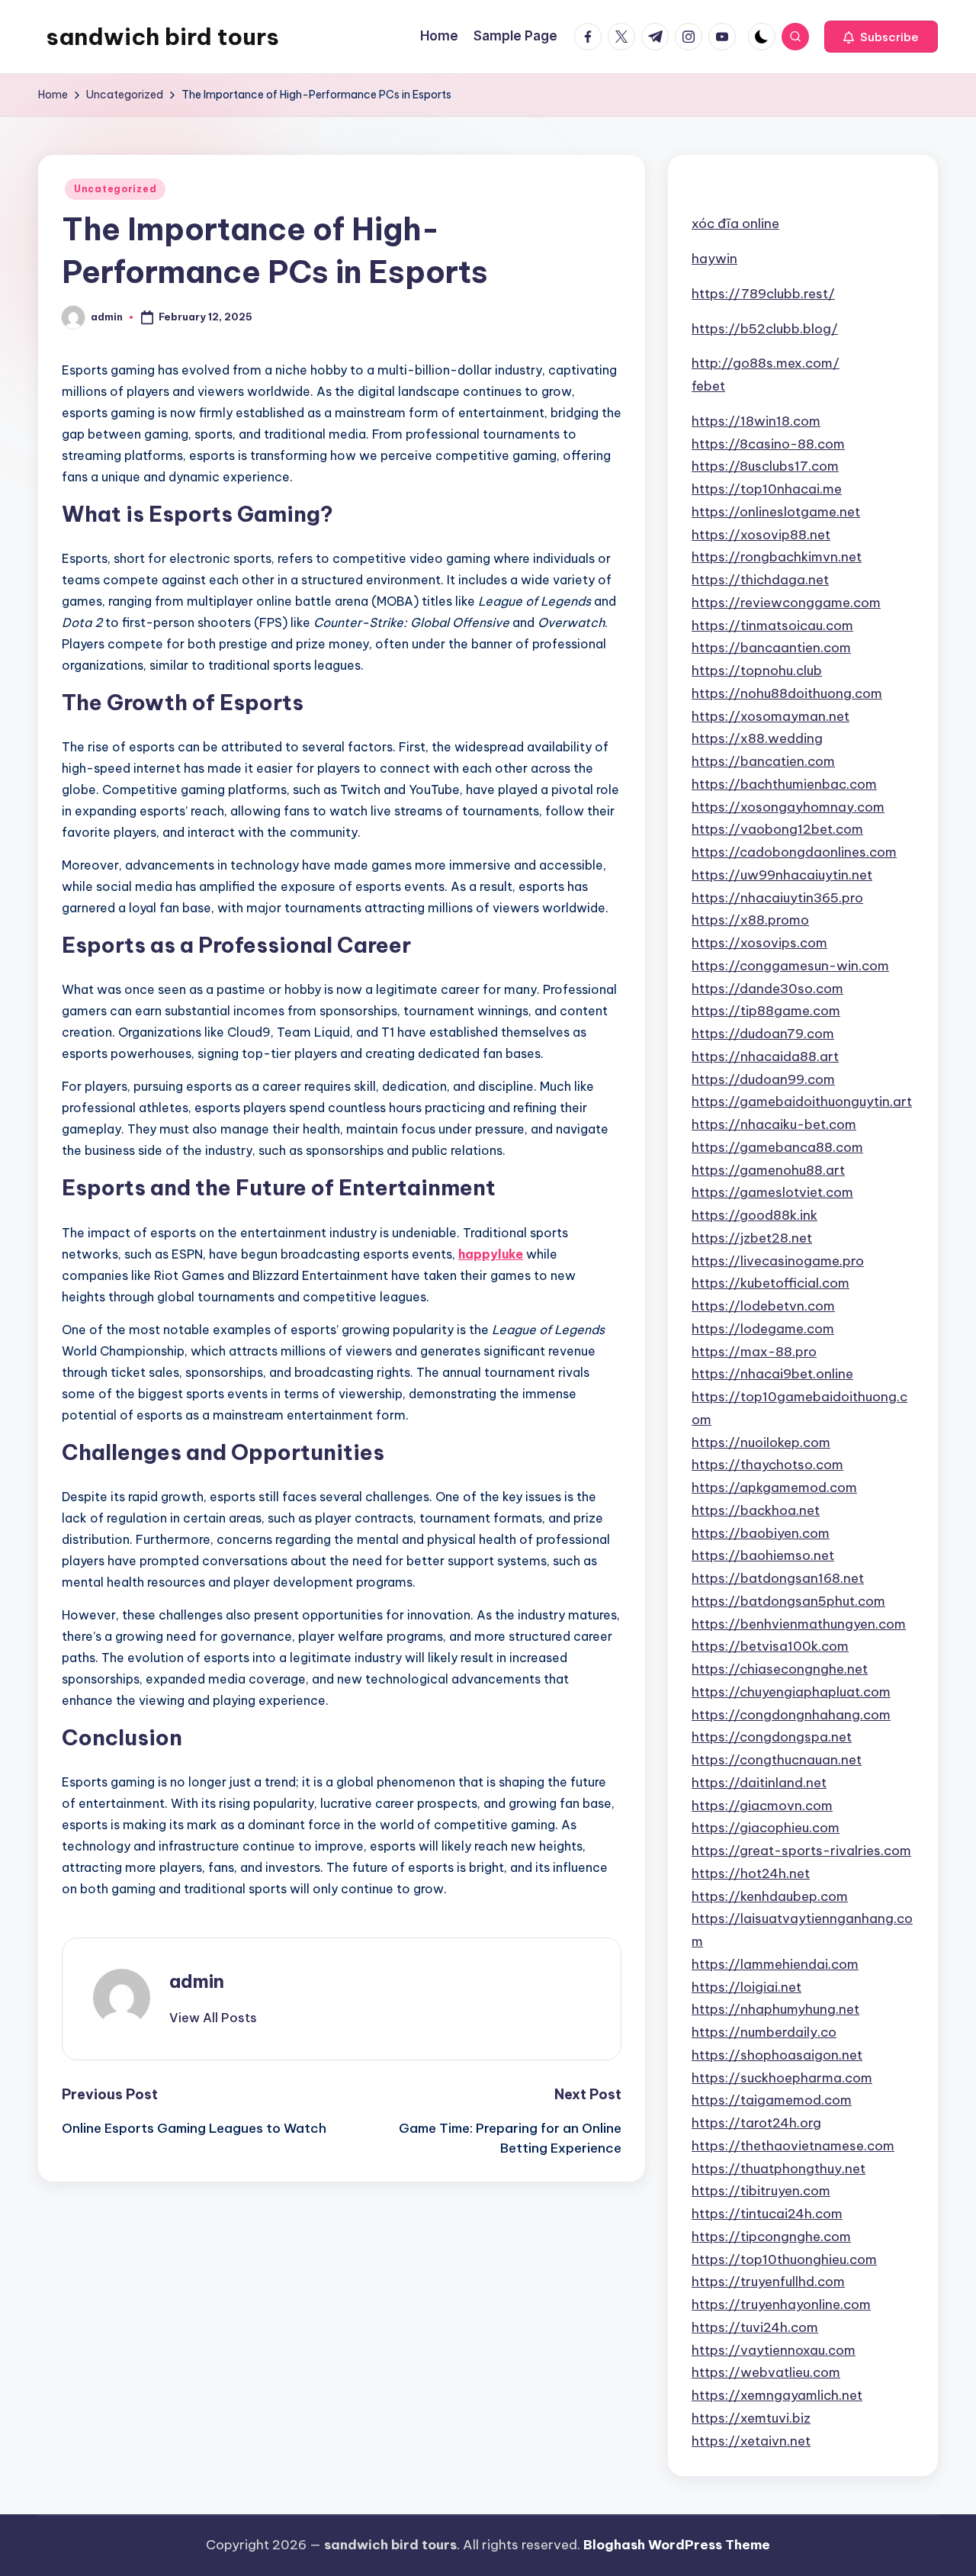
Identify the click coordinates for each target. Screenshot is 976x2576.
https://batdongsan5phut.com (788, 1601)
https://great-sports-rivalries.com (801, 1851)
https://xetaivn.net (751, 2441)
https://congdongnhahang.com (791, 1715)
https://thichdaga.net (760, 580)
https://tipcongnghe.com (771, 2237)
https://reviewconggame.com (786, 603)
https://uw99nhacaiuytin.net (782, 875)
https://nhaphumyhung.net (775, 2009)
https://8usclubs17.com (765, 466)
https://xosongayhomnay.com (788, 807)
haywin (714, 259)
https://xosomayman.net (771, 716)
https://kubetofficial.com (771, 1283)
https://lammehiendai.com (775, 1964)
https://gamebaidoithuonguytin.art (802, 1101)
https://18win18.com (756, 421)
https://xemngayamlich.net (777, 2395)
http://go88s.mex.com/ (766, 363)
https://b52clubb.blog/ (765, 329)
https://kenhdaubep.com (770, 1896)
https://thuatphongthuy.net (779, 2169)
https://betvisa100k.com (770, 1646)
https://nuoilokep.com (761, 1442)
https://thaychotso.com (767, 1465)
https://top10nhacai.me (767, 489)
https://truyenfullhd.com (768, 2282)
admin (197, 1981)
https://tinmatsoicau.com (772, 626)
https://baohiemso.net (763, 1555)
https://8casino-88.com (768, 444)
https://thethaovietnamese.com (793, 2146)
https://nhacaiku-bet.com (774, 1124)
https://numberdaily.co (764, 2032)
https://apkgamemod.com (774, 1487)
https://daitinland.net (759, 1783)
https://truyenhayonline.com (781, 2304)
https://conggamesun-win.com (790, 966)
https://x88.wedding (757, 738)
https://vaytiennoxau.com (774, 2350)
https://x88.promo (750, 920)
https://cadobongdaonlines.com (794, 852)
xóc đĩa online (735, 224)
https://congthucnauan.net (777, 1760)
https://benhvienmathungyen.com (799, 1624)
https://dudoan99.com (763, 1079)
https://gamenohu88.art (768, 1170)
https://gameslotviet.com (772, 1192)
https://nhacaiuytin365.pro (777, 898)
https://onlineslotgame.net (776, 512)
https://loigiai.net (746, 1987)
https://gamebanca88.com (777, 1147)
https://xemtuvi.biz (751, 2418)
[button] (881, 37)
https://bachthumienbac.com (784, 784)
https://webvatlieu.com (766, 2372)
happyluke (491, 1254)
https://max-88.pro (754, 1352)
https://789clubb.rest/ (763, 294)
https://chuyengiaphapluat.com (791, 1692)
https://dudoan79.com (763, 1034)
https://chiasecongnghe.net (780, 1669)
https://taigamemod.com (772, 2100)
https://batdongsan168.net (778, 1578)
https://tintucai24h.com (767, 2214)
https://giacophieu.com (766, 1828)
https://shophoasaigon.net (777, 2055)
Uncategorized (115, 189)
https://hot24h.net (751, 1873)
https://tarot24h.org (756, 2123)
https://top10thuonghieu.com (784, 2259)
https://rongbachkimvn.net (777, 557)
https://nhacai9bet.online (772, 1374)
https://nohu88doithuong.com (787, 693)
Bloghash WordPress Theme (677, 2545)
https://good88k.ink (754, 1215)
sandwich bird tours (162, 37)
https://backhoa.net (756, 1510)
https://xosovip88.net (761, 535)
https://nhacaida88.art (765, 1056)
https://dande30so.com (767, 989)
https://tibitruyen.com (761, 2191)
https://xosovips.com (759, 943)
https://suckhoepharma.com (782, 2078)
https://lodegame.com (763, 1329)
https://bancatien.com (763, 761)
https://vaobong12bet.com (777, 829)
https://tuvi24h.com (755, 2327)
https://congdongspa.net (772, 1737)
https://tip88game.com (766, 1011)
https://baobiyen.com (761, 1533)
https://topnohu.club (757, 671)
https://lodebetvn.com (763, 1306)
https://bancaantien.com (771, 648)
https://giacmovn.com (762, 1806)
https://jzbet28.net (752, 1238)
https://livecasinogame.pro (778, 1261)
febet (708, 386)
